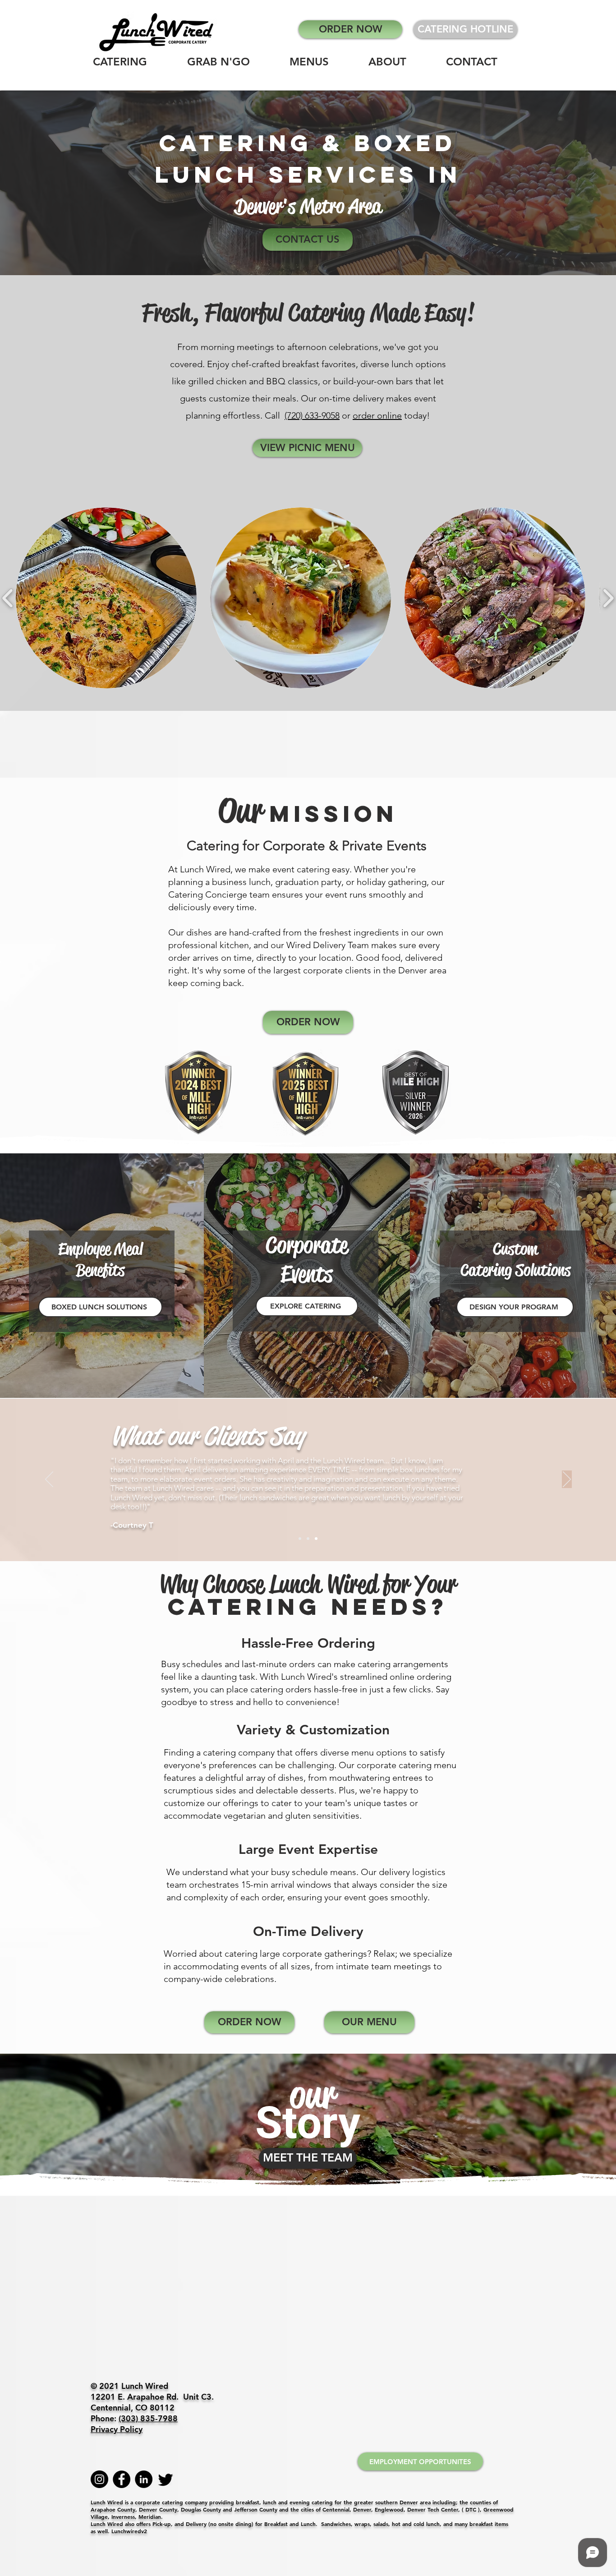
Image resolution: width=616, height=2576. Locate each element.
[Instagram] (99, 2479)
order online (377, 415)
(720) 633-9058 (312, 415)
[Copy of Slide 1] (308, 1539)
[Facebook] (122, 2479)
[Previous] (49, 1480)
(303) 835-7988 (148, 2418)
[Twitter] (166, 2479)
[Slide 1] (300, 1539)
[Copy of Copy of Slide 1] (316, 1539)
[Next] (567, 1480)
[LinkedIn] (144, 2479)
